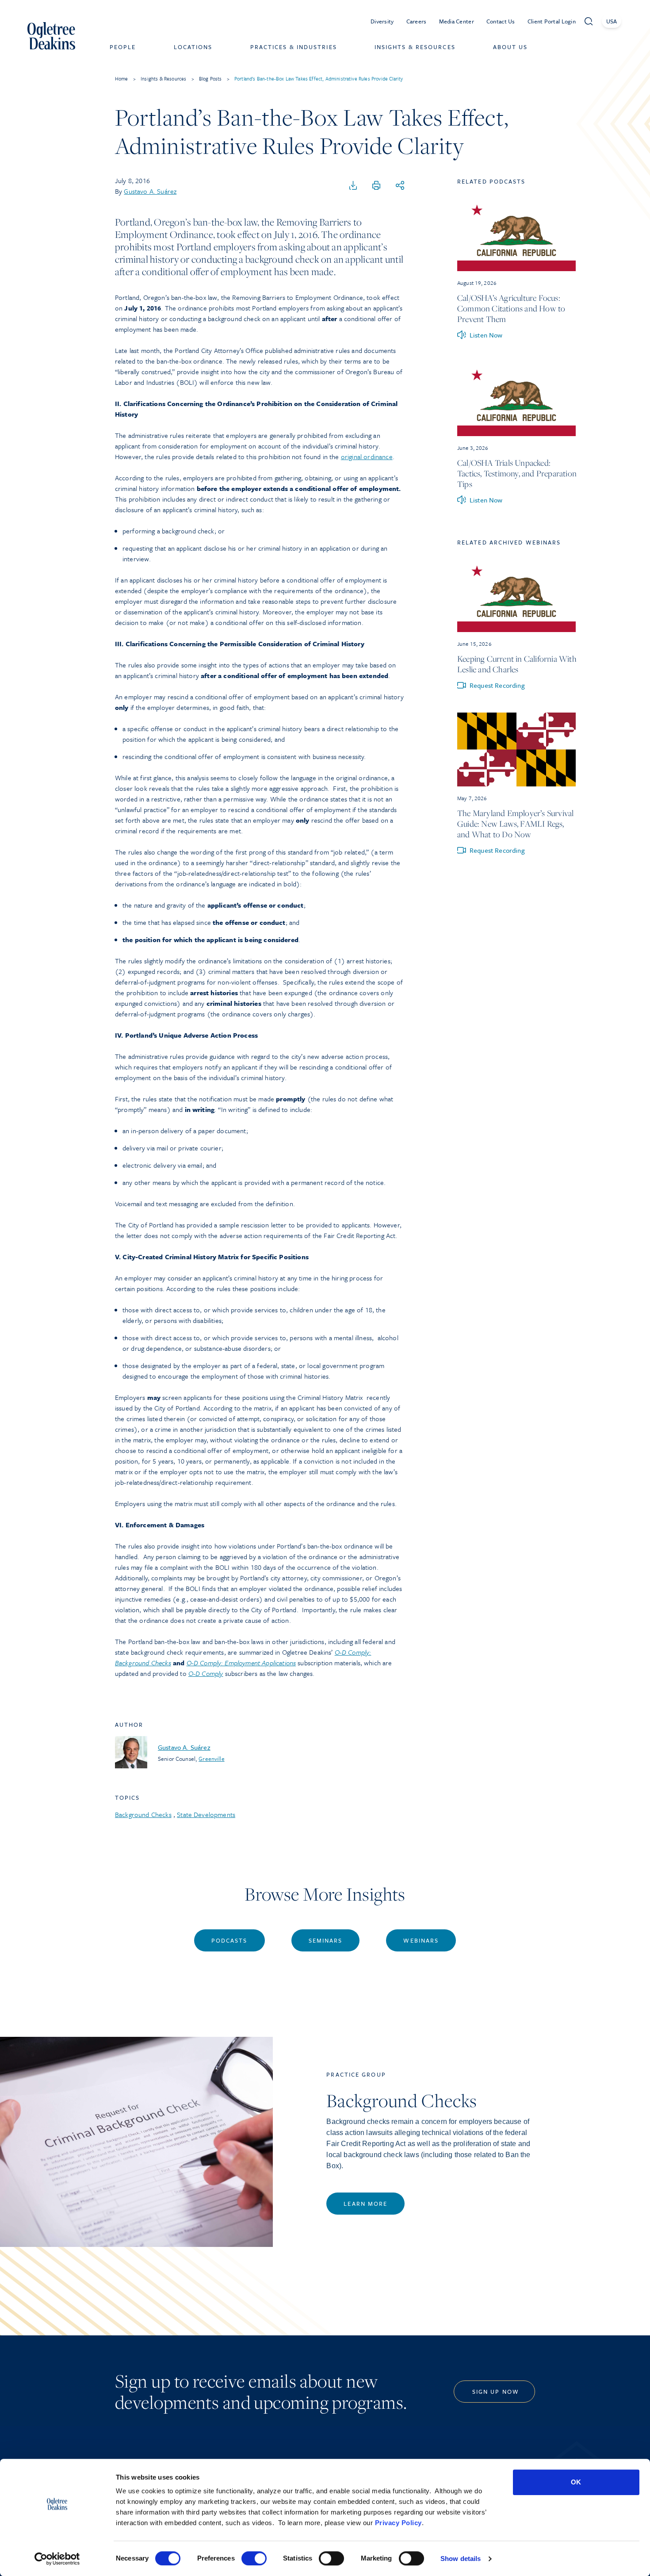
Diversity (382, 21)
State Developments (206, 1814)
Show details (461, 2559)
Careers (417, 21)
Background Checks (143, 1814)
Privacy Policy (398, 2523)
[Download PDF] (353, 186)
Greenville (211, 1759)
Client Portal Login (552, 21)
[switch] (254, 2558)
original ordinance (367, 456)
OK (576, 2482)
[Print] (376, 186)
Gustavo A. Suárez (150, 191)
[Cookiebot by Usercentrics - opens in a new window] (57, 2559)
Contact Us (501, 21)
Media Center (457, 21)
